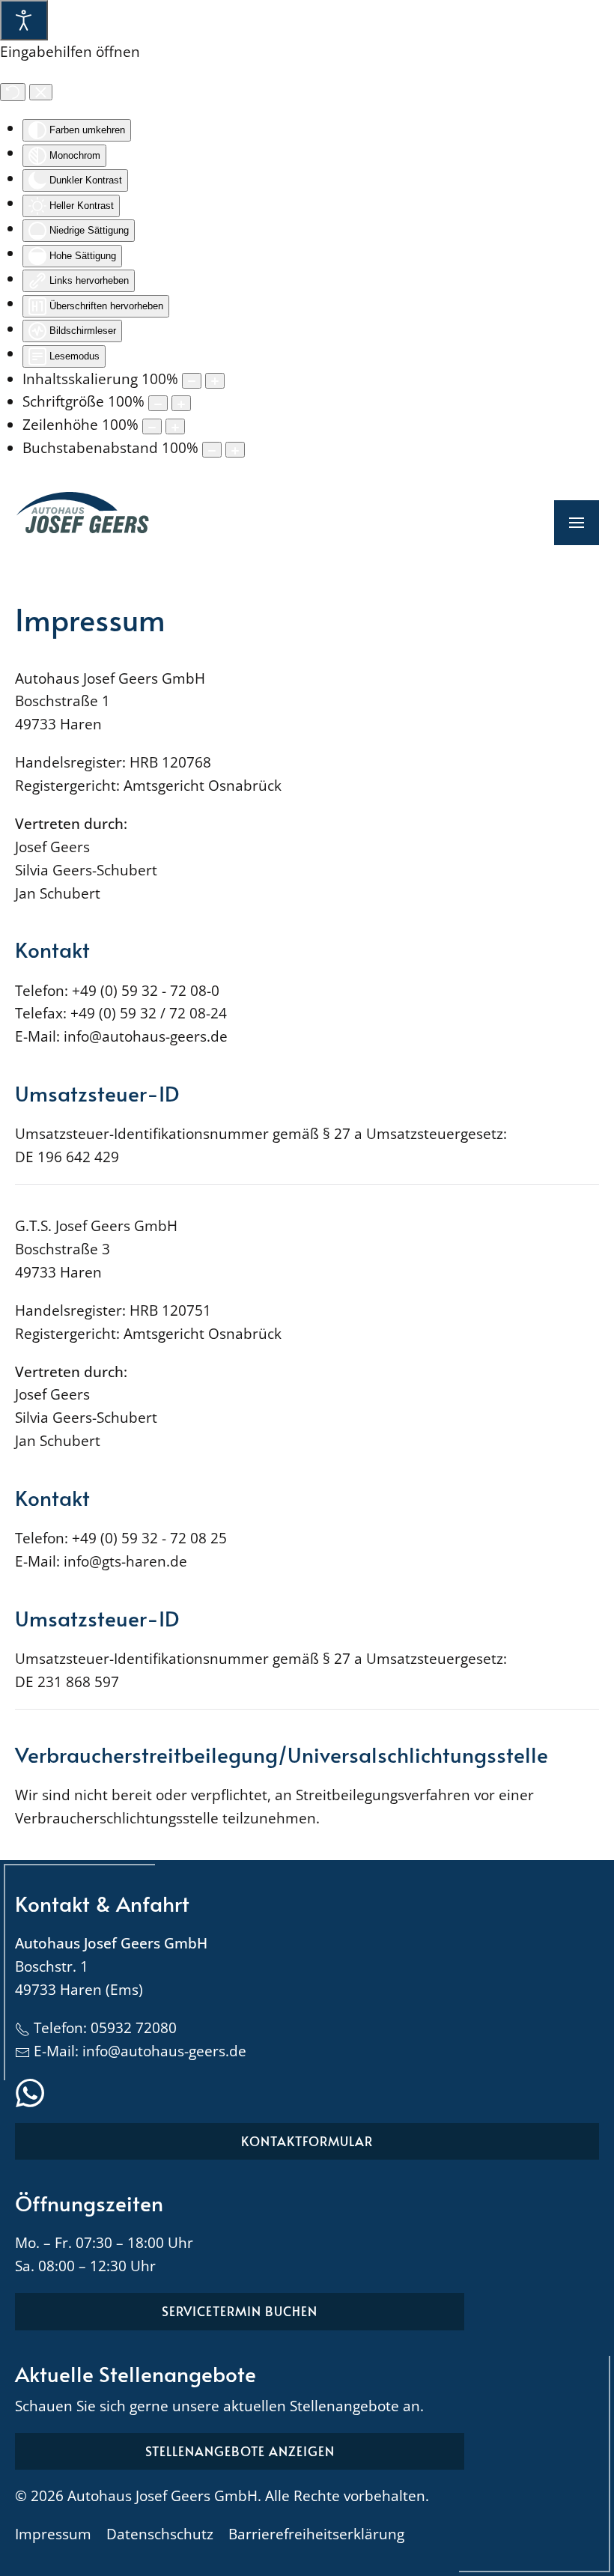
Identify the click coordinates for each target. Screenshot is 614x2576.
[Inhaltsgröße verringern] (192, 381)
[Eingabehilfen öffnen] (24, 20)
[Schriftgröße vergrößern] (181, 403)
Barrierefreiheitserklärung (316, 2534)
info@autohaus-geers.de (164, 2051)
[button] (577, 523)
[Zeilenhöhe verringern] (152, 426)
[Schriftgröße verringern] (158, 403)
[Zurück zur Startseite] (82, 523)
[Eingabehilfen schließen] (41, 92)
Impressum (53, 2534)
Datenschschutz (160, 2534)
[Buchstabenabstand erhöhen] (235, 450)
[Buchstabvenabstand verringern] (212, 450)
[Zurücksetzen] (13, 92)
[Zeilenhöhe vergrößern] (175, 426)
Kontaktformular (307, 2141)
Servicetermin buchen (240, 2311)
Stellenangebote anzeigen (240, 2451)
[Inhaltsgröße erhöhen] (215, 381)
